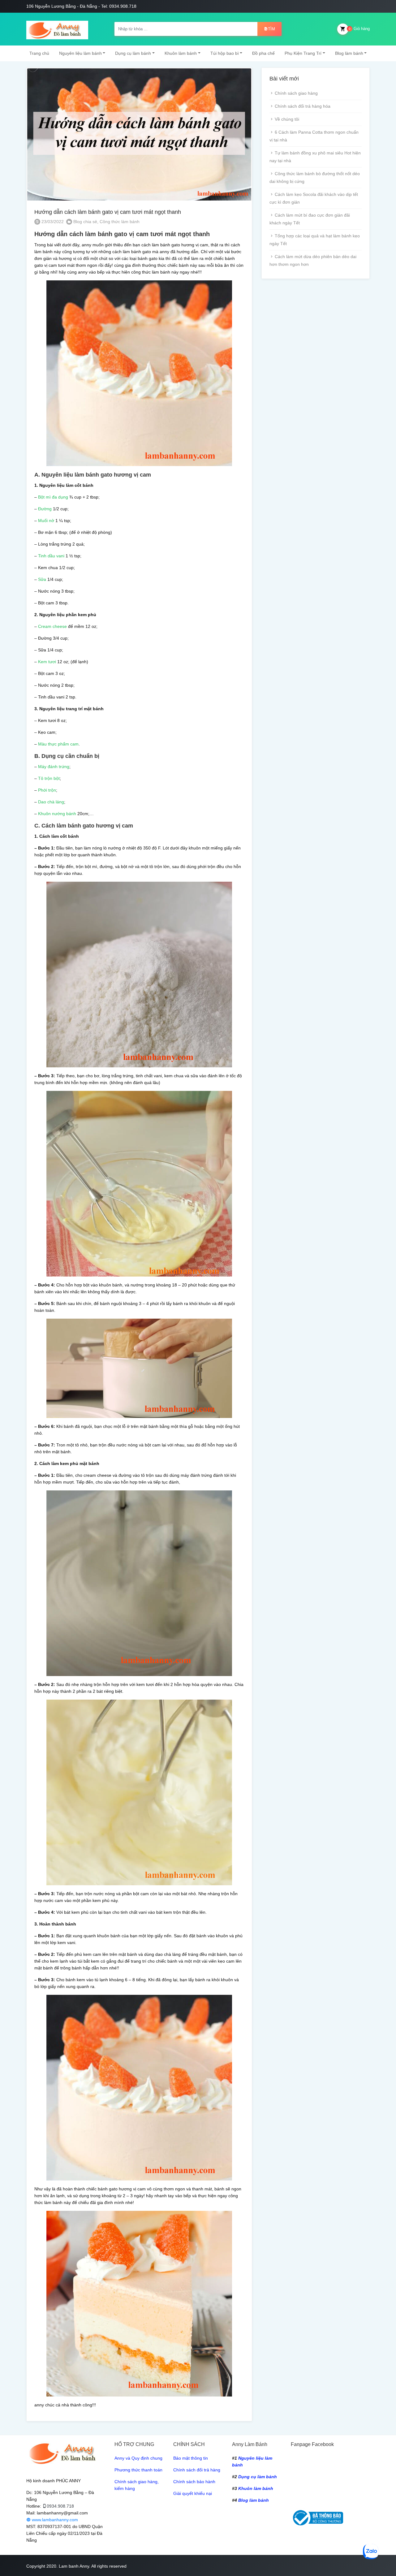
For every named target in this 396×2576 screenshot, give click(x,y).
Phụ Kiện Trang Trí (303, 53)
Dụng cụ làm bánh (133, 53)
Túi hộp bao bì (225, 53)
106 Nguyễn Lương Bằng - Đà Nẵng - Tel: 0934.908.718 (81, 6)
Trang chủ (39, 53)
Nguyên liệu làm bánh (80, 53)
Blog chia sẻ (85, 222)
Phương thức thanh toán (138, 2470)
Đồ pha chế (263, 53)
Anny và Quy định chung (138, 2458)
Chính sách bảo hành (194, 2482)
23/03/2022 (52, 222)
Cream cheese (52, 626)
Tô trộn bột (49, 778)
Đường (45, 509)
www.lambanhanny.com (54, 2520)
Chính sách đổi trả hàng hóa (303, 106)
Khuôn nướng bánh (57, 814)
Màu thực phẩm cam (58, 744)
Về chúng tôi (287, 119)
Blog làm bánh (349, 53)
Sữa (42, 579)
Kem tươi (47, 662)
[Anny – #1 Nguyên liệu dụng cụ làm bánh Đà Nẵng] (57, 29)
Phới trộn (47, 790)
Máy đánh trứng (54, 767)
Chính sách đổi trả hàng (197, 2470)
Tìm (271, 29)
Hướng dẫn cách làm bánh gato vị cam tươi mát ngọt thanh (108, 212)
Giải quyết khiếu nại (193, 2493)
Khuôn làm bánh (181, 53)
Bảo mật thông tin (191, 2458)
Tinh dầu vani (51, 556)
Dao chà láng (51, 802)
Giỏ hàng (359, 29)
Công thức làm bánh (120, 222)
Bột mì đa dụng (52, 497)
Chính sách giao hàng (296, 93)
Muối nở (46, 521)
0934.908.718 (60, 2506)
